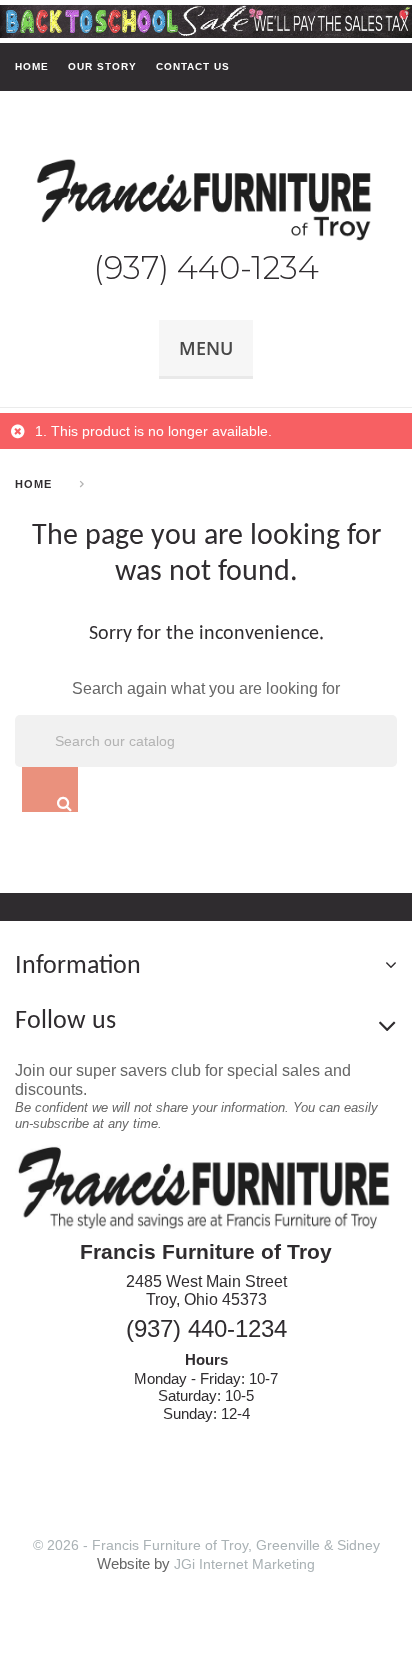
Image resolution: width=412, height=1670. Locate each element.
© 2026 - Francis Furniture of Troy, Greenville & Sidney (206, 1545)
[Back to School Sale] (206, 20)
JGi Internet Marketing (244, 1564)
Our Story (102, 66)
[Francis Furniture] (206, 200)
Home (32, 66)
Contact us (193, 66)
